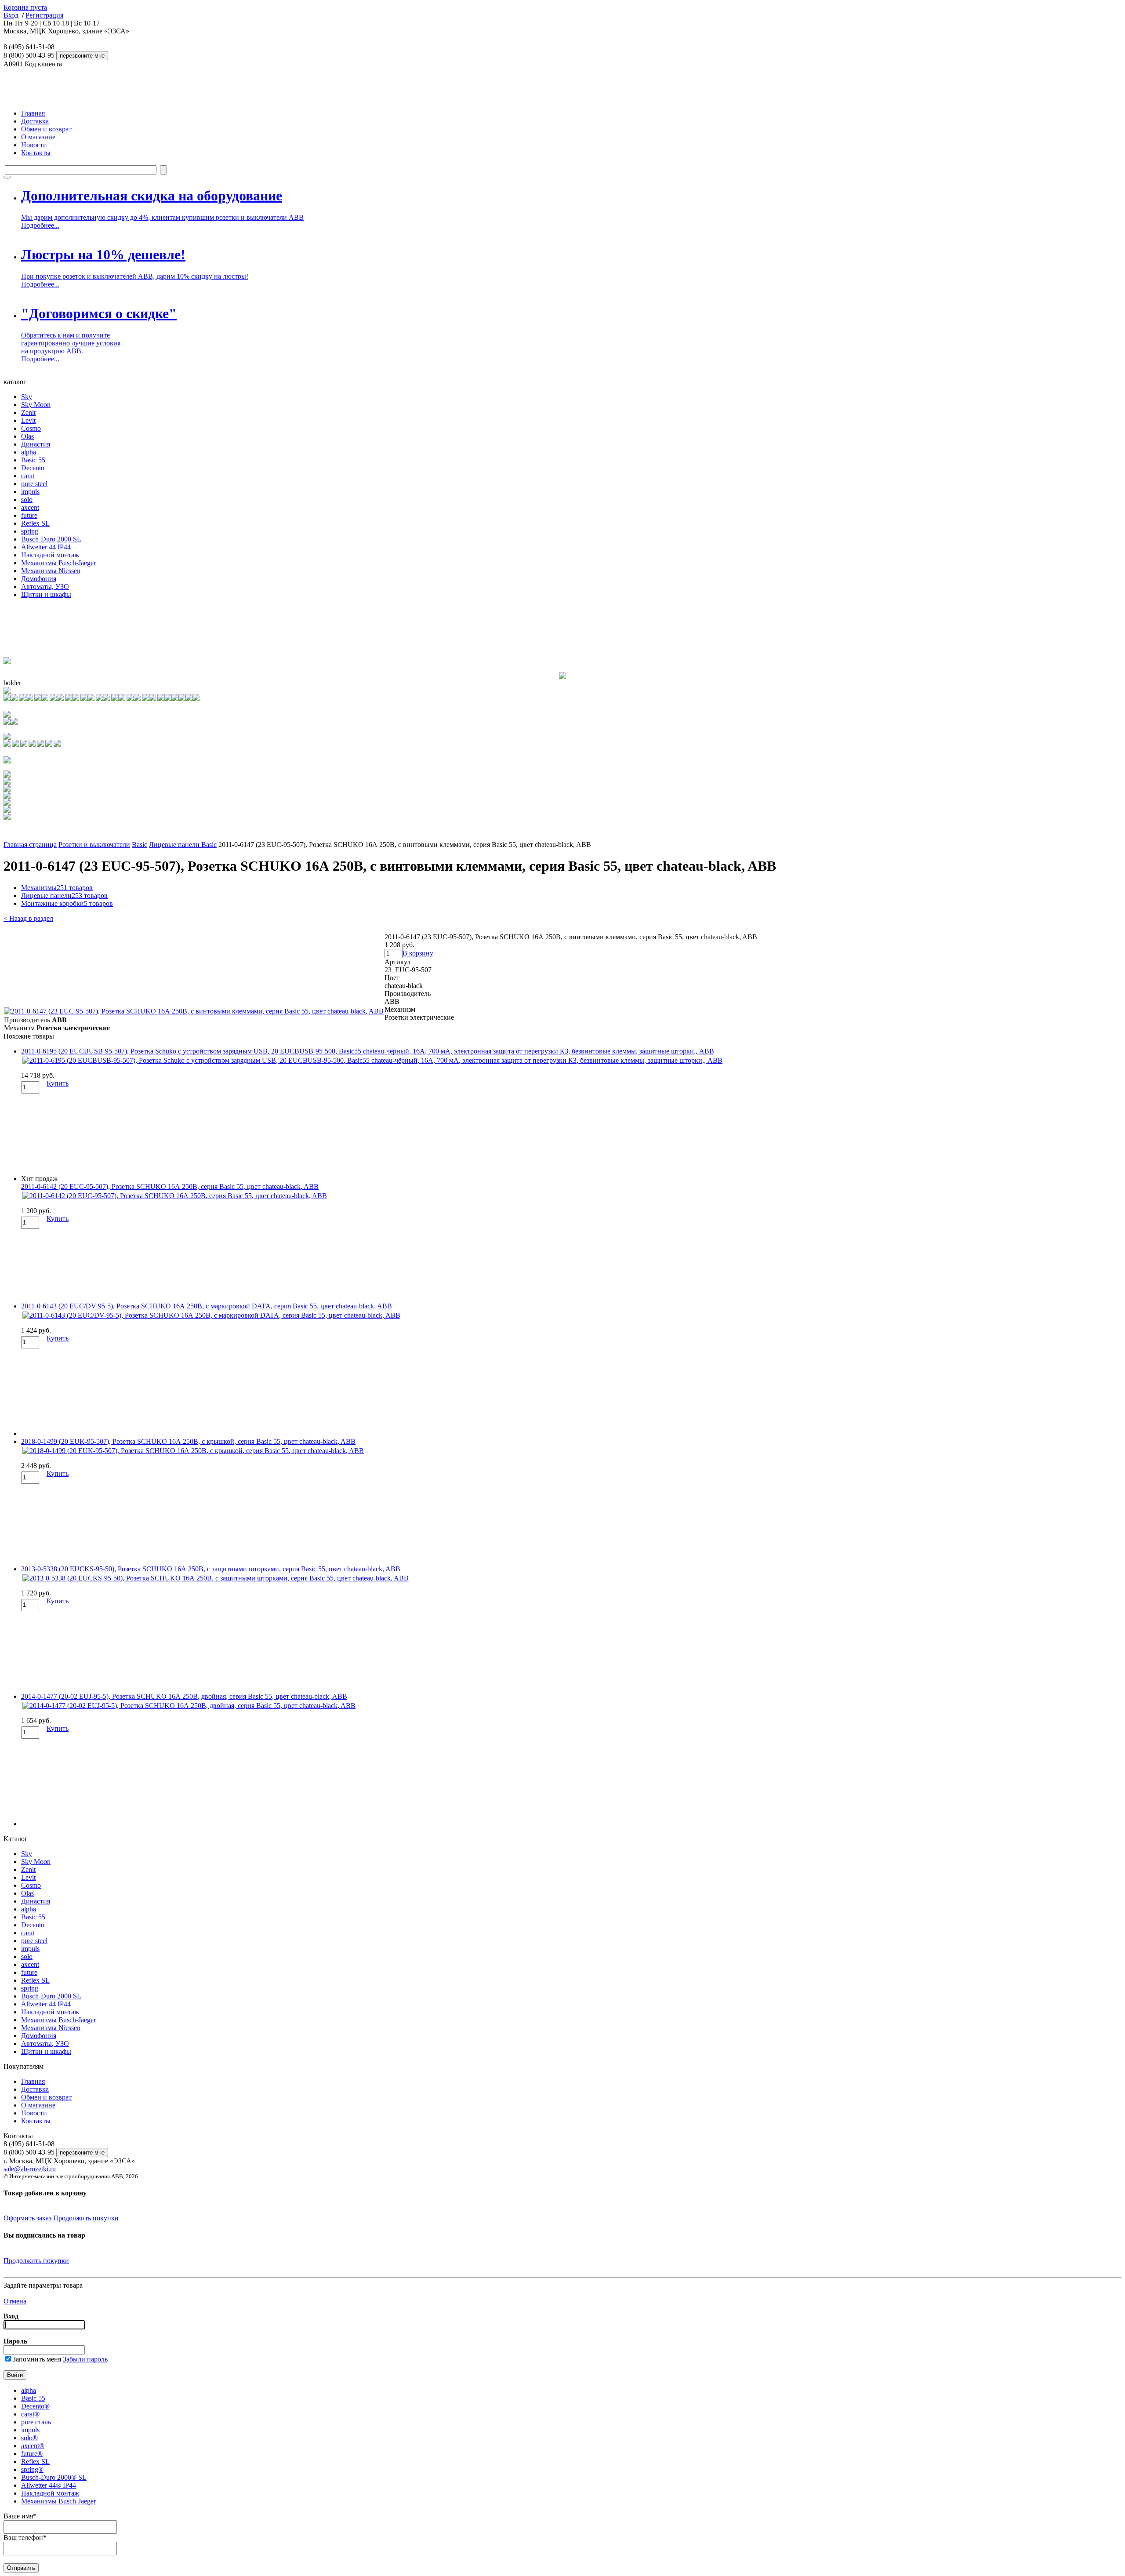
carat (28, 476)
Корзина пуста (25, 7)
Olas (27, 436)
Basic (140, 845)
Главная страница (30, 845)
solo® (29, 2438)
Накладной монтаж (50, 555)
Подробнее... (40, 225)
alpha (29, 452)
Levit (28, 420)
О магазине (38, 137)
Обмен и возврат (46, 129)
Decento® (35, 2406)
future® (32, 2454)
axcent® (33, 2446)
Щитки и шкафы (46, 594)
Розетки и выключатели (94, 845)
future (29, 515)
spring (30, 531)
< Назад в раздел (28, 918)
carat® (30, 2414)
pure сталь (36, 2422)
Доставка (35, 121)
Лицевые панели (64, 896)
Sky (27, 397)
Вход (11, 15)
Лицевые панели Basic (183, 845)
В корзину (418, 953)
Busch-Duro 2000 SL (51, 539)
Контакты (36, 153)
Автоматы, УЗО (45, 587)
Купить (58, 1083)
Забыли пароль (85, 2359)
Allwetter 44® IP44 (49, 2485)
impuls (30, 492)
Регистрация (44, 15)
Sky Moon (36, 405)
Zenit (28, 412)
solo (27, 500)
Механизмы (57, 888)
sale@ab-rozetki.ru (30, 2169)
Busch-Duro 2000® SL (54, 2477)
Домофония (39, 579)
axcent (30, 507)
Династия (36, 444)
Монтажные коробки (67, 903)
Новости (34, 145)
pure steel (34, 484)
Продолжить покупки (86, 2218)
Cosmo (31, 428)
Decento (33, 468)
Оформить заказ (27, 2218)
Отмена (15, 2301)
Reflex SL (35, 523)
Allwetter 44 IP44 (46, 547)
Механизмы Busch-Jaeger (58, 563)
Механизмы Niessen (51, 571)
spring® (32, 2469)
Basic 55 (33, 460)
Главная (33, 113)
